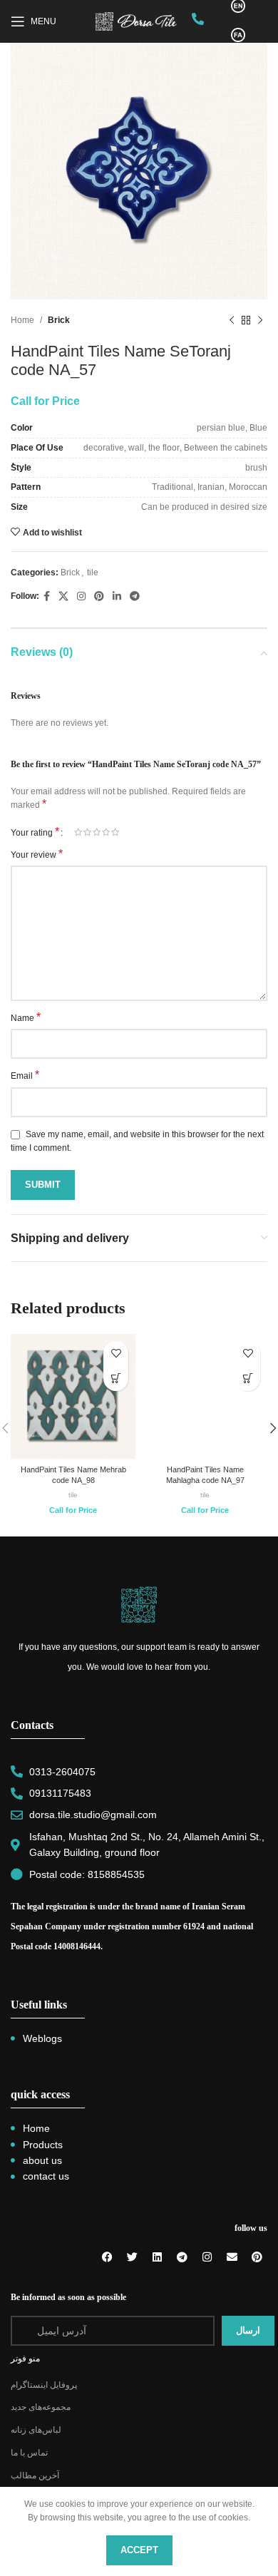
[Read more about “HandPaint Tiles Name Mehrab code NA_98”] (116, 1379)
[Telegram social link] (135, 596)
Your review (37, 854)
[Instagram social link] (81, 596)
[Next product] (260, 321)
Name (26, 1017)
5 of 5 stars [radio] (115, 832)
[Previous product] (232, 321)
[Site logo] (137, 21)
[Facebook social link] (47, 596)
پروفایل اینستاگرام (44, 2385)
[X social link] (63, 596)
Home (22, 320)
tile (93, 573)
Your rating (35, 832)
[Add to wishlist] (116, 1354)
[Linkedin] (157, 2257)
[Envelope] (232, 2257)
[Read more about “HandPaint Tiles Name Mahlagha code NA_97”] (248, 1379)
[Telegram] (182, 2257)
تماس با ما (29, 2453)
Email (25, 1075)
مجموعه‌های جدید (41, 2407)
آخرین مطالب (35, 2475)
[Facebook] (107, 2257)
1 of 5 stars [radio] (78, 832)
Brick (59, 320)
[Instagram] (207, 2257)
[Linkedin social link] (117, 596)
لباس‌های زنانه (36, 2430)
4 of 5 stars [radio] (106, 832)
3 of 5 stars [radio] (97, 832)
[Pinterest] (257, 2257)
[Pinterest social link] (99, 596)
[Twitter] (132, 2257)
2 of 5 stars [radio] (87, 832)
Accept (139, 2550)
